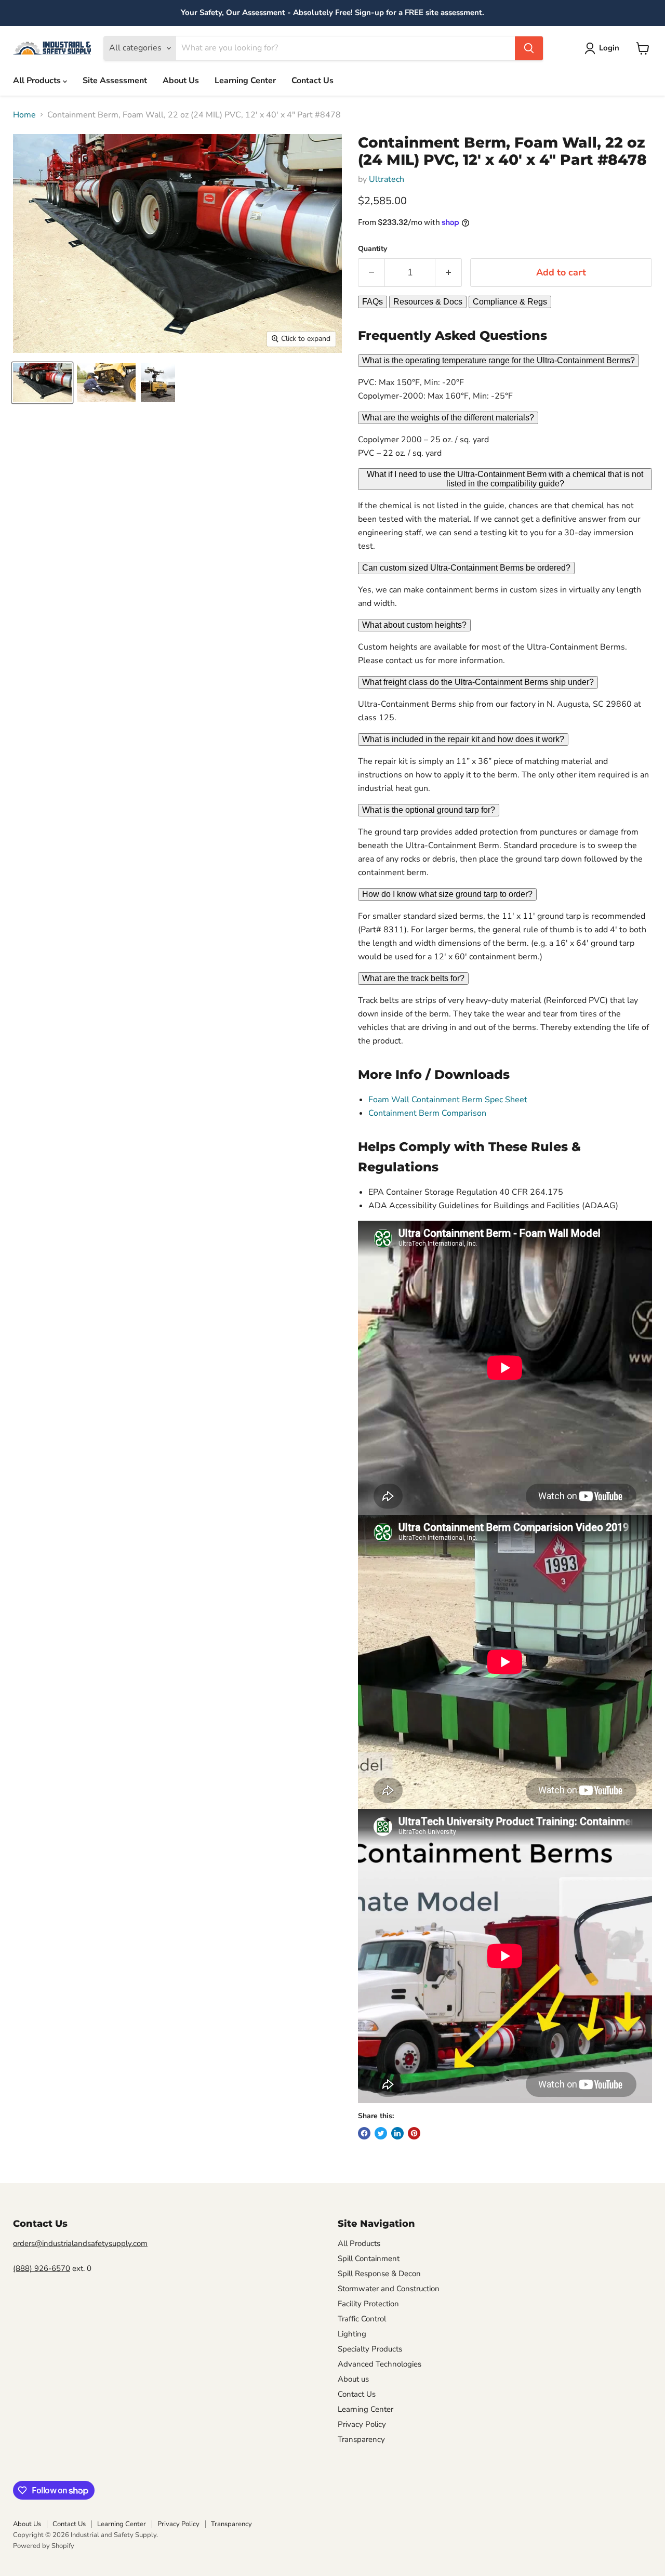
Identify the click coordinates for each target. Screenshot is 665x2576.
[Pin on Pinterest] (414, 2133)
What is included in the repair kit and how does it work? (463, 739)
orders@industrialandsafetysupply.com (80, 2243)
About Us (181, 81)
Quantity (373, 249)
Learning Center (245, 81)
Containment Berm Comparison (427, 1113)
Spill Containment (369, 2258)
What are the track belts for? (413, 978)
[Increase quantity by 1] (449, 273)
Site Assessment (115, 81)
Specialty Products (370, 2349)
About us (353, 2379)
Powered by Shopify (44, 2546)
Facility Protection (368, 2304)
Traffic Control (362, 2319)
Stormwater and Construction (389, 2289)
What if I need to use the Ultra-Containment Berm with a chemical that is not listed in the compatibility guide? (505, 479)
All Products (38, 81)
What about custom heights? (414, 625)
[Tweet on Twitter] (381, 2133)
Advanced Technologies (380, 2364)
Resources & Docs (428, 302)
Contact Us (312, 81)
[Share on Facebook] (364, 2133)
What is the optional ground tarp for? (429, 810)
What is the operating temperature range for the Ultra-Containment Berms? (498, 360)
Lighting (352, 2334)
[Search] (529, 48)
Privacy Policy (362, 2424)
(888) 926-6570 (42, 2268)
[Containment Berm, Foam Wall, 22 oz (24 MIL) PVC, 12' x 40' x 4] (42, 383)
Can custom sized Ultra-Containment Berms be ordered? (466, 568)
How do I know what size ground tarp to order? (447, 894)
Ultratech (387, 179)
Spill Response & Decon (379, 2274)
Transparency (361, 2439)
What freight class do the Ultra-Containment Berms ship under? (478, 682)
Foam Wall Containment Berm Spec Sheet (448, 1100)
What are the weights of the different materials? (448, 418)
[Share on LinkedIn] (397, 2133)
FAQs (373, 302)
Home (24, 115)
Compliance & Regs (510, 302)
